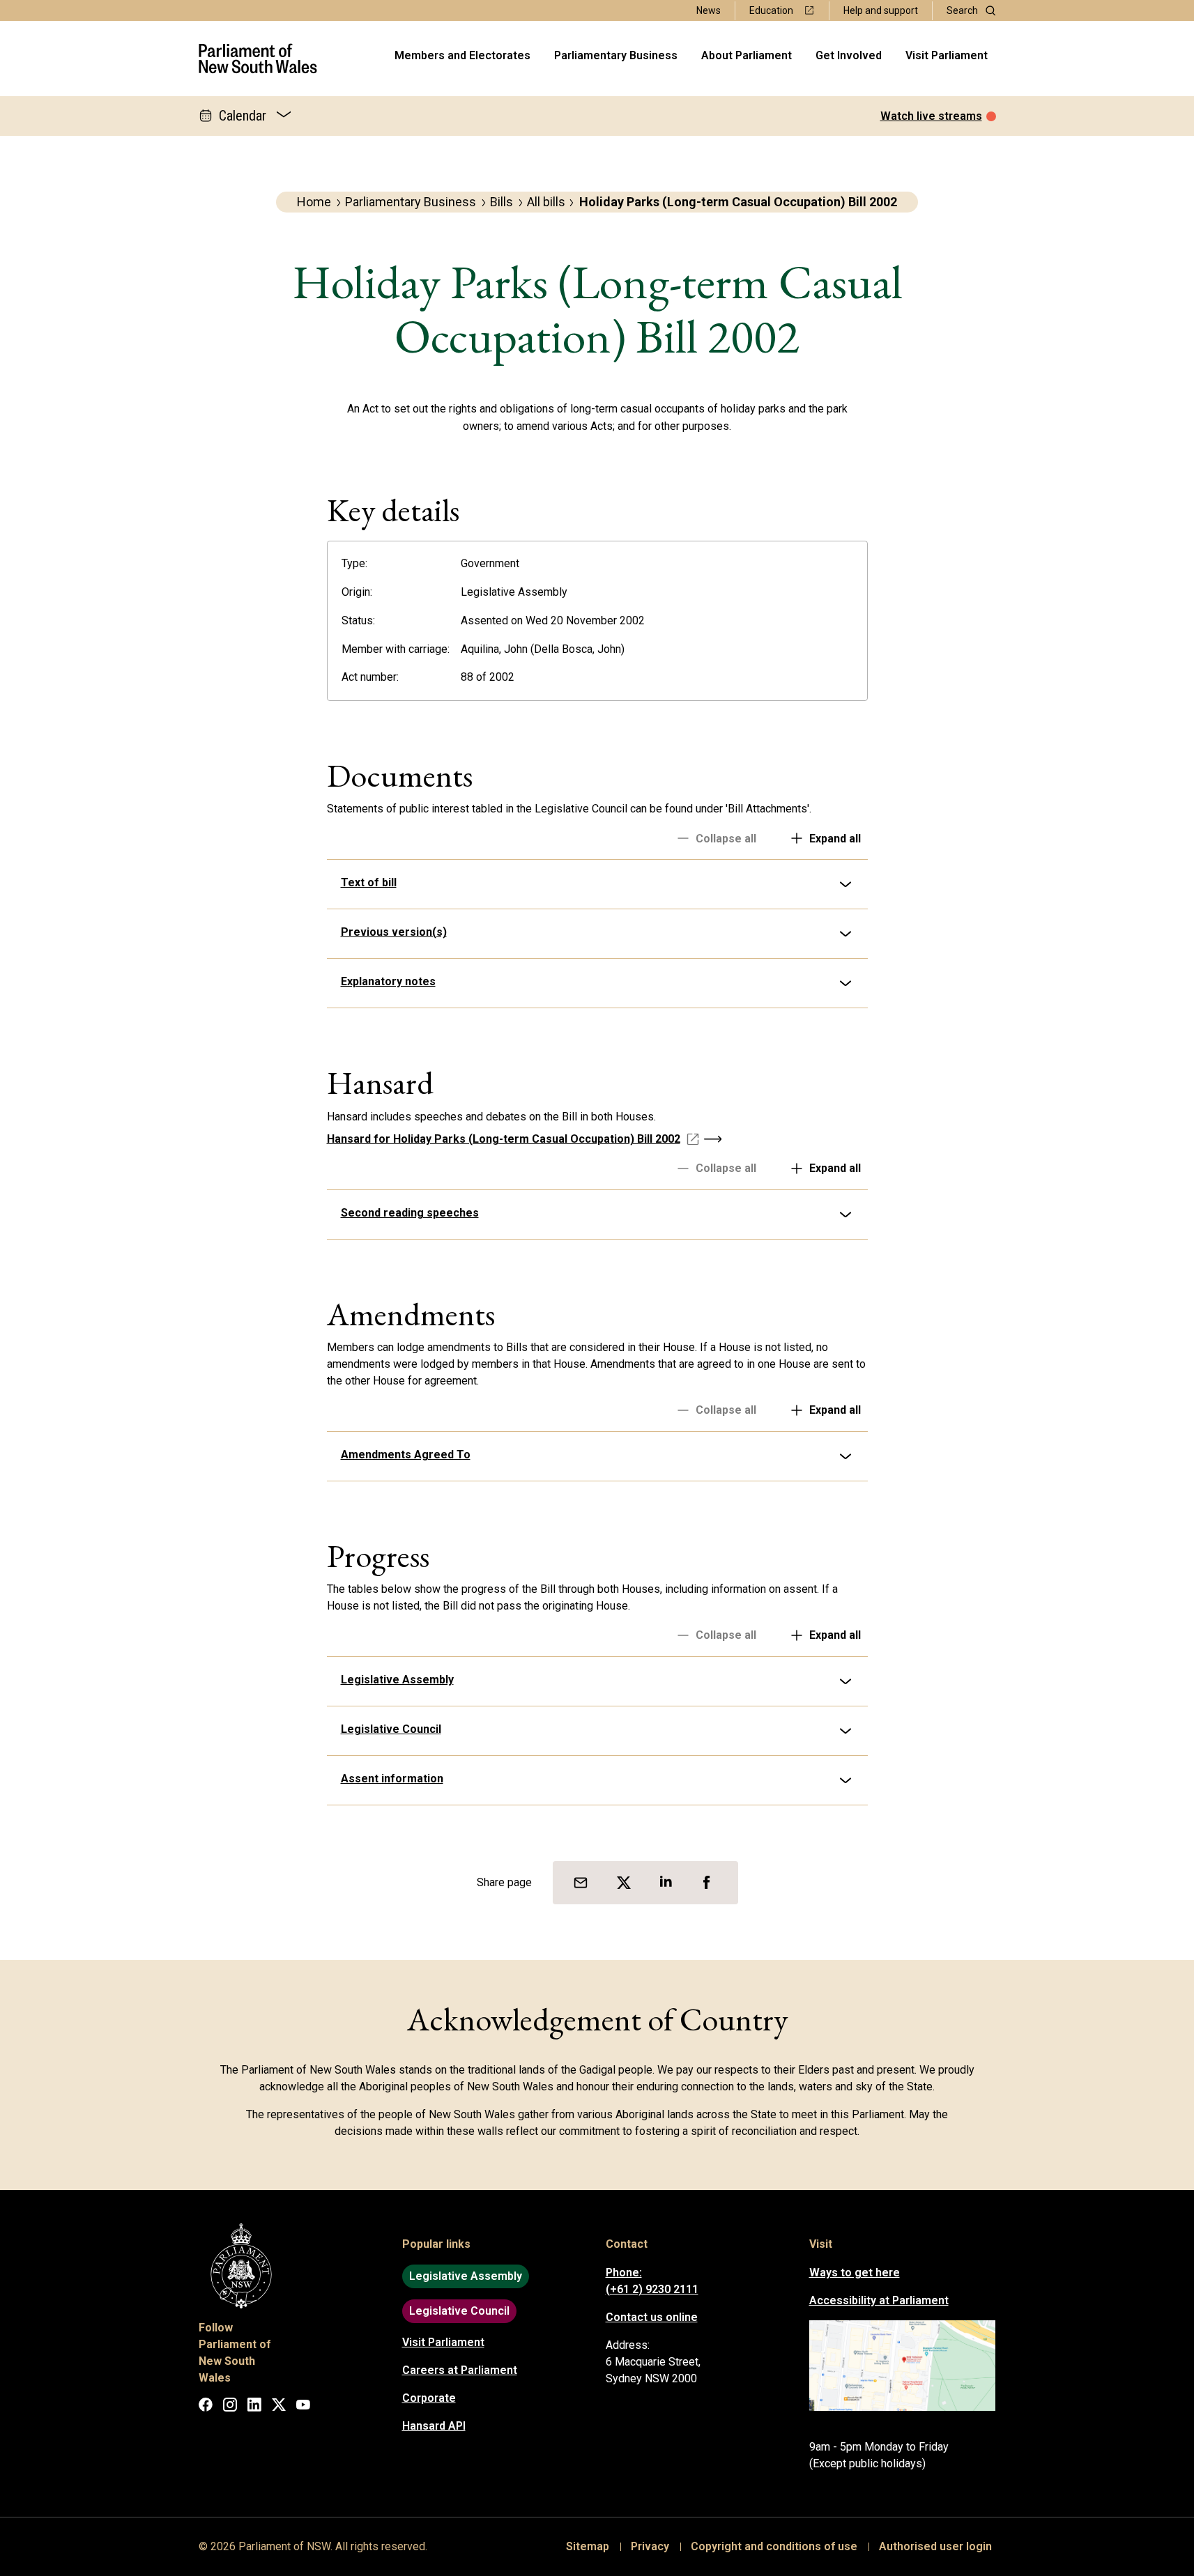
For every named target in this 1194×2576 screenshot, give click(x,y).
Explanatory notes (388, 981)
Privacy (650, 2546)
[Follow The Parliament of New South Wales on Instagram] (230, 2407)
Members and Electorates (462, 55)
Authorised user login (935, 2546)
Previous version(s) (394, 932)
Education (771, 10)
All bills (546, 202)
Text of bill (369, 882)
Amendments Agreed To (406, 1455)
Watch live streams (931, 116)
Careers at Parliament (460, 2370)
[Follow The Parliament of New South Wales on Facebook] (206, 2407)
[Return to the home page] (258, 59)
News (709, 10)
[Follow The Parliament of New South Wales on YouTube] (303, 2407)
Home (314, 202)
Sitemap (588, 2546)
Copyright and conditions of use (774, 2546)
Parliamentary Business (616, 55)
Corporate (429, 2398)
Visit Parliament (947, 55)
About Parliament (747, 55)
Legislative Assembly (397, 1680)
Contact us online (652, 2317)
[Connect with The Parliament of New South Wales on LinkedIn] (254, 2407)
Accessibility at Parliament (879, 2300)
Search (962, 10)
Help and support (881, 10)
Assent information (392, 1779)
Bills (502, 202)
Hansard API (434, 2426)
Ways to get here (855, 2273)
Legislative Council (391, 1729)
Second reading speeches (410, 1213)
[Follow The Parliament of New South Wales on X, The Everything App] (279, 2407)
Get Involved (849, 55)
